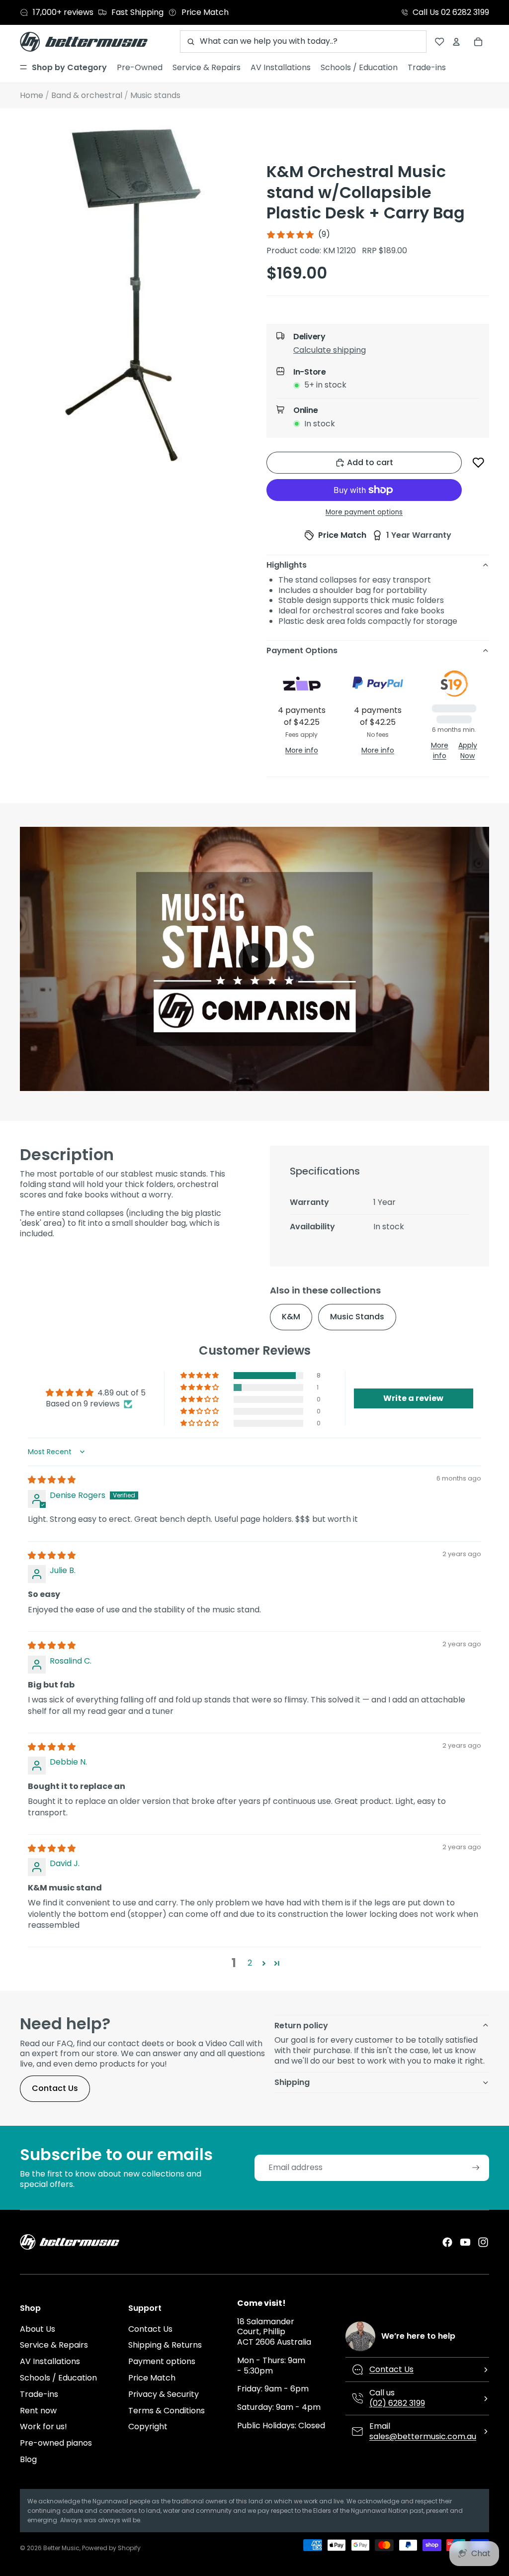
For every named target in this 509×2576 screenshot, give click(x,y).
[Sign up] (476, 2168)
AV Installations (50, 2361)
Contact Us (55, 2088)
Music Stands (357, 1317)
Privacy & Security (164, 2394)
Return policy (301, 2026)
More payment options (364, 512)
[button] (386, 352)
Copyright (148, 2427)
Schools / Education (58, 2378)
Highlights (287, 565)
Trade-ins (39, 2394)
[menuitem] (63, 68)
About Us (38, 2329)
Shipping (292, 2082)
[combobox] (303, 42)
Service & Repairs (54, 2345)
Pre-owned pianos (56, 2443)
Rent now (38, 2411)
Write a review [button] (413, 1398)
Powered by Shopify (111, 2548)
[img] (52, 1480)
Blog (28, 2459)
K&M (291, 1317)
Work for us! (43, 2427)
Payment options (162, 2361)
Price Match (152, 2378)
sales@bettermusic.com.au (423, 2436)
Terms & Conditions (167, 2411)
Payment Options (302, 650)
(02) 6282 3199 (397, 2403)
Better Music (61, 2548)
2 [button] (250, 1963)
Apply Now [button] (468, 750)
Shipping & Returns (165, 2345)
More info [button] (302, 750)
